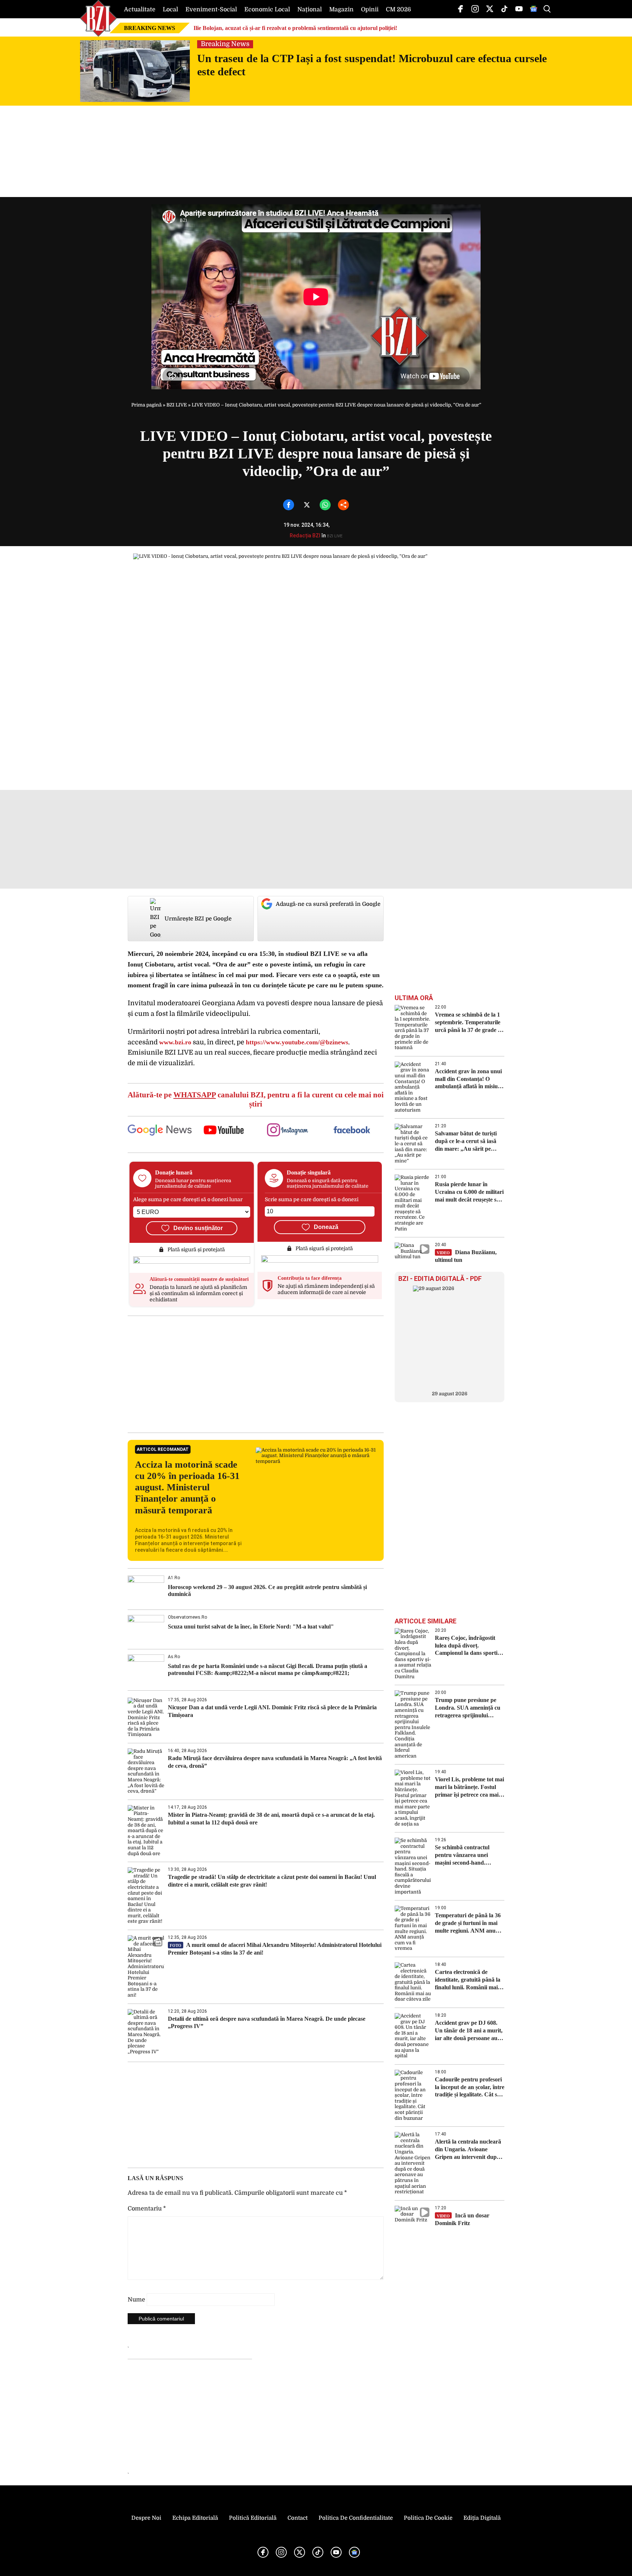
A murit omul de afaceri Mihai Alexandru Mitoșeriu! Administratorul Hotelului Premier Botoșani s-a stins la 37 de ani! (275, 1949)
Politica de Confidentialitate (356, 2518)
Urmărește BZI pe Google (198, 919)
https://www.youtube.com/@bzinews (297, 1042)
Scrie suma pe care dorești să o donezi (312, 1199)
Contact (298, 2518)
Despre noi (146, 2518)
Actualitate (140, 10)
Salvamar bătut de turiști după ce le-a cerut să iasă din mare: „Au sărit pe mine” (466, 1141)
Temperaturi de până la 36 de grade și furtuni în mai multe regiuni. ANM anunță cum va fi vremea (469, 1923)
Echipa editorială (195, 2518)
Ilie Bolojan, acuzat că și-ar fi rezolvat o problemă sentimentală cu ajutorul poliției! (295, 28)
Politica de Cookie (428, 2518)
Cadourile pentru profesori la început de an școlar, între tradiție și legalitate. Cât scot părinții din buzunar (470, 2087)
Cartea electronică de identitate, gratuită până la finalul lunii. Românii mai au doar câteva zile (468, 1980)
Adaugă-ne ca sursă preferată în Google (328, 904)
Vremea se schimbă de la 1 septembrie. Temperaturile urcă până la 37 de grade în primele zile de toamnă (469, 1023)
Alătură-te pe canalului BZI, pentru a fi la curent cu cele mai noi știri (256, 1099)
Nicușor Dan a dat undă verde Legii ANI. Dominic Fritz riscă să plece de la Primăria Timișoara (272, 1711)
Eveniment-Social (211, 10)
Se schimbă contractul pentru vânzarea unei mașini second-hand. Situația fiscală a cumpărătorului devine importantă (463, 1855)
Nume (136, 2300)
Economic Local (267, 10)
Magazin (341, 10)
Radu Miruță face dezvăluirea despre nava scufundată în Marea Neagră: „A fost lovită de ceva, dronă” (275, 1762)
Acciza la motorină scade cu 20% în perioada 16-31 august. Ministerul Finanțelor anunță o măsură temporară (187, 1487)
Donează (326, 1227)
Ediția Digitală (482, 2518)
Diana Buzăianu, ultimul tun (466, 1256)
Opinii (370, 10)
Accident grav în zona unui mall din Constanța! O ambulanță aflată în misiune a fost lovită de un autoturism (469, 1079)
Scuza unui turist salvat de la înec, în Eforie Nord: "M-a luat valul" (251, 1626)
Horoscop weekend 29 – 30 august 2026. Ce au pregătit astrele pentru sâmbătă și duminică (267, 1590)
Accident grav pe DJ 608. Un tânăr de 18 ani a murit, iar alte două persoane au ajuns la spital (469, 2031)
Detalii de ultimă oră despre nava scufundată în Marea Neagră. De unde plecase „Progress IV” (267, 2023)
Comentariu (147, 2209)
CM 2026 (398, 10)
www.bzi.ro (175, 1042)
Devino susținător (198, 1228)
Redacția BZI (305, 536)
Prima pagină (146, 405)
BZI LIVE (177, 405)
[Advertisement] (256, 1374)
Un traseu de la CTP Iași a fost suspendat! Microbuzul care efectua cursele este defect (372, 65)
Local (170, 10)
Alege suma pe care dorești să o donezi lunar (188, 1199)
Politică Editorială (253, 2518)
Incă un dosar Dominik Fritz (462, 2219)
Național (310, 10)
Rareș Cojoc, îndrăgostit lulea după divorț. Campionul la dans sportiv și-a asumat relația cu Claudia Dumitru (468, 1646)
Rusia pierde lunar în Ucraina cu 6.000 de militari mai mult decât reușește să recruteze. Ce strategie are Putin (469, 1192)
